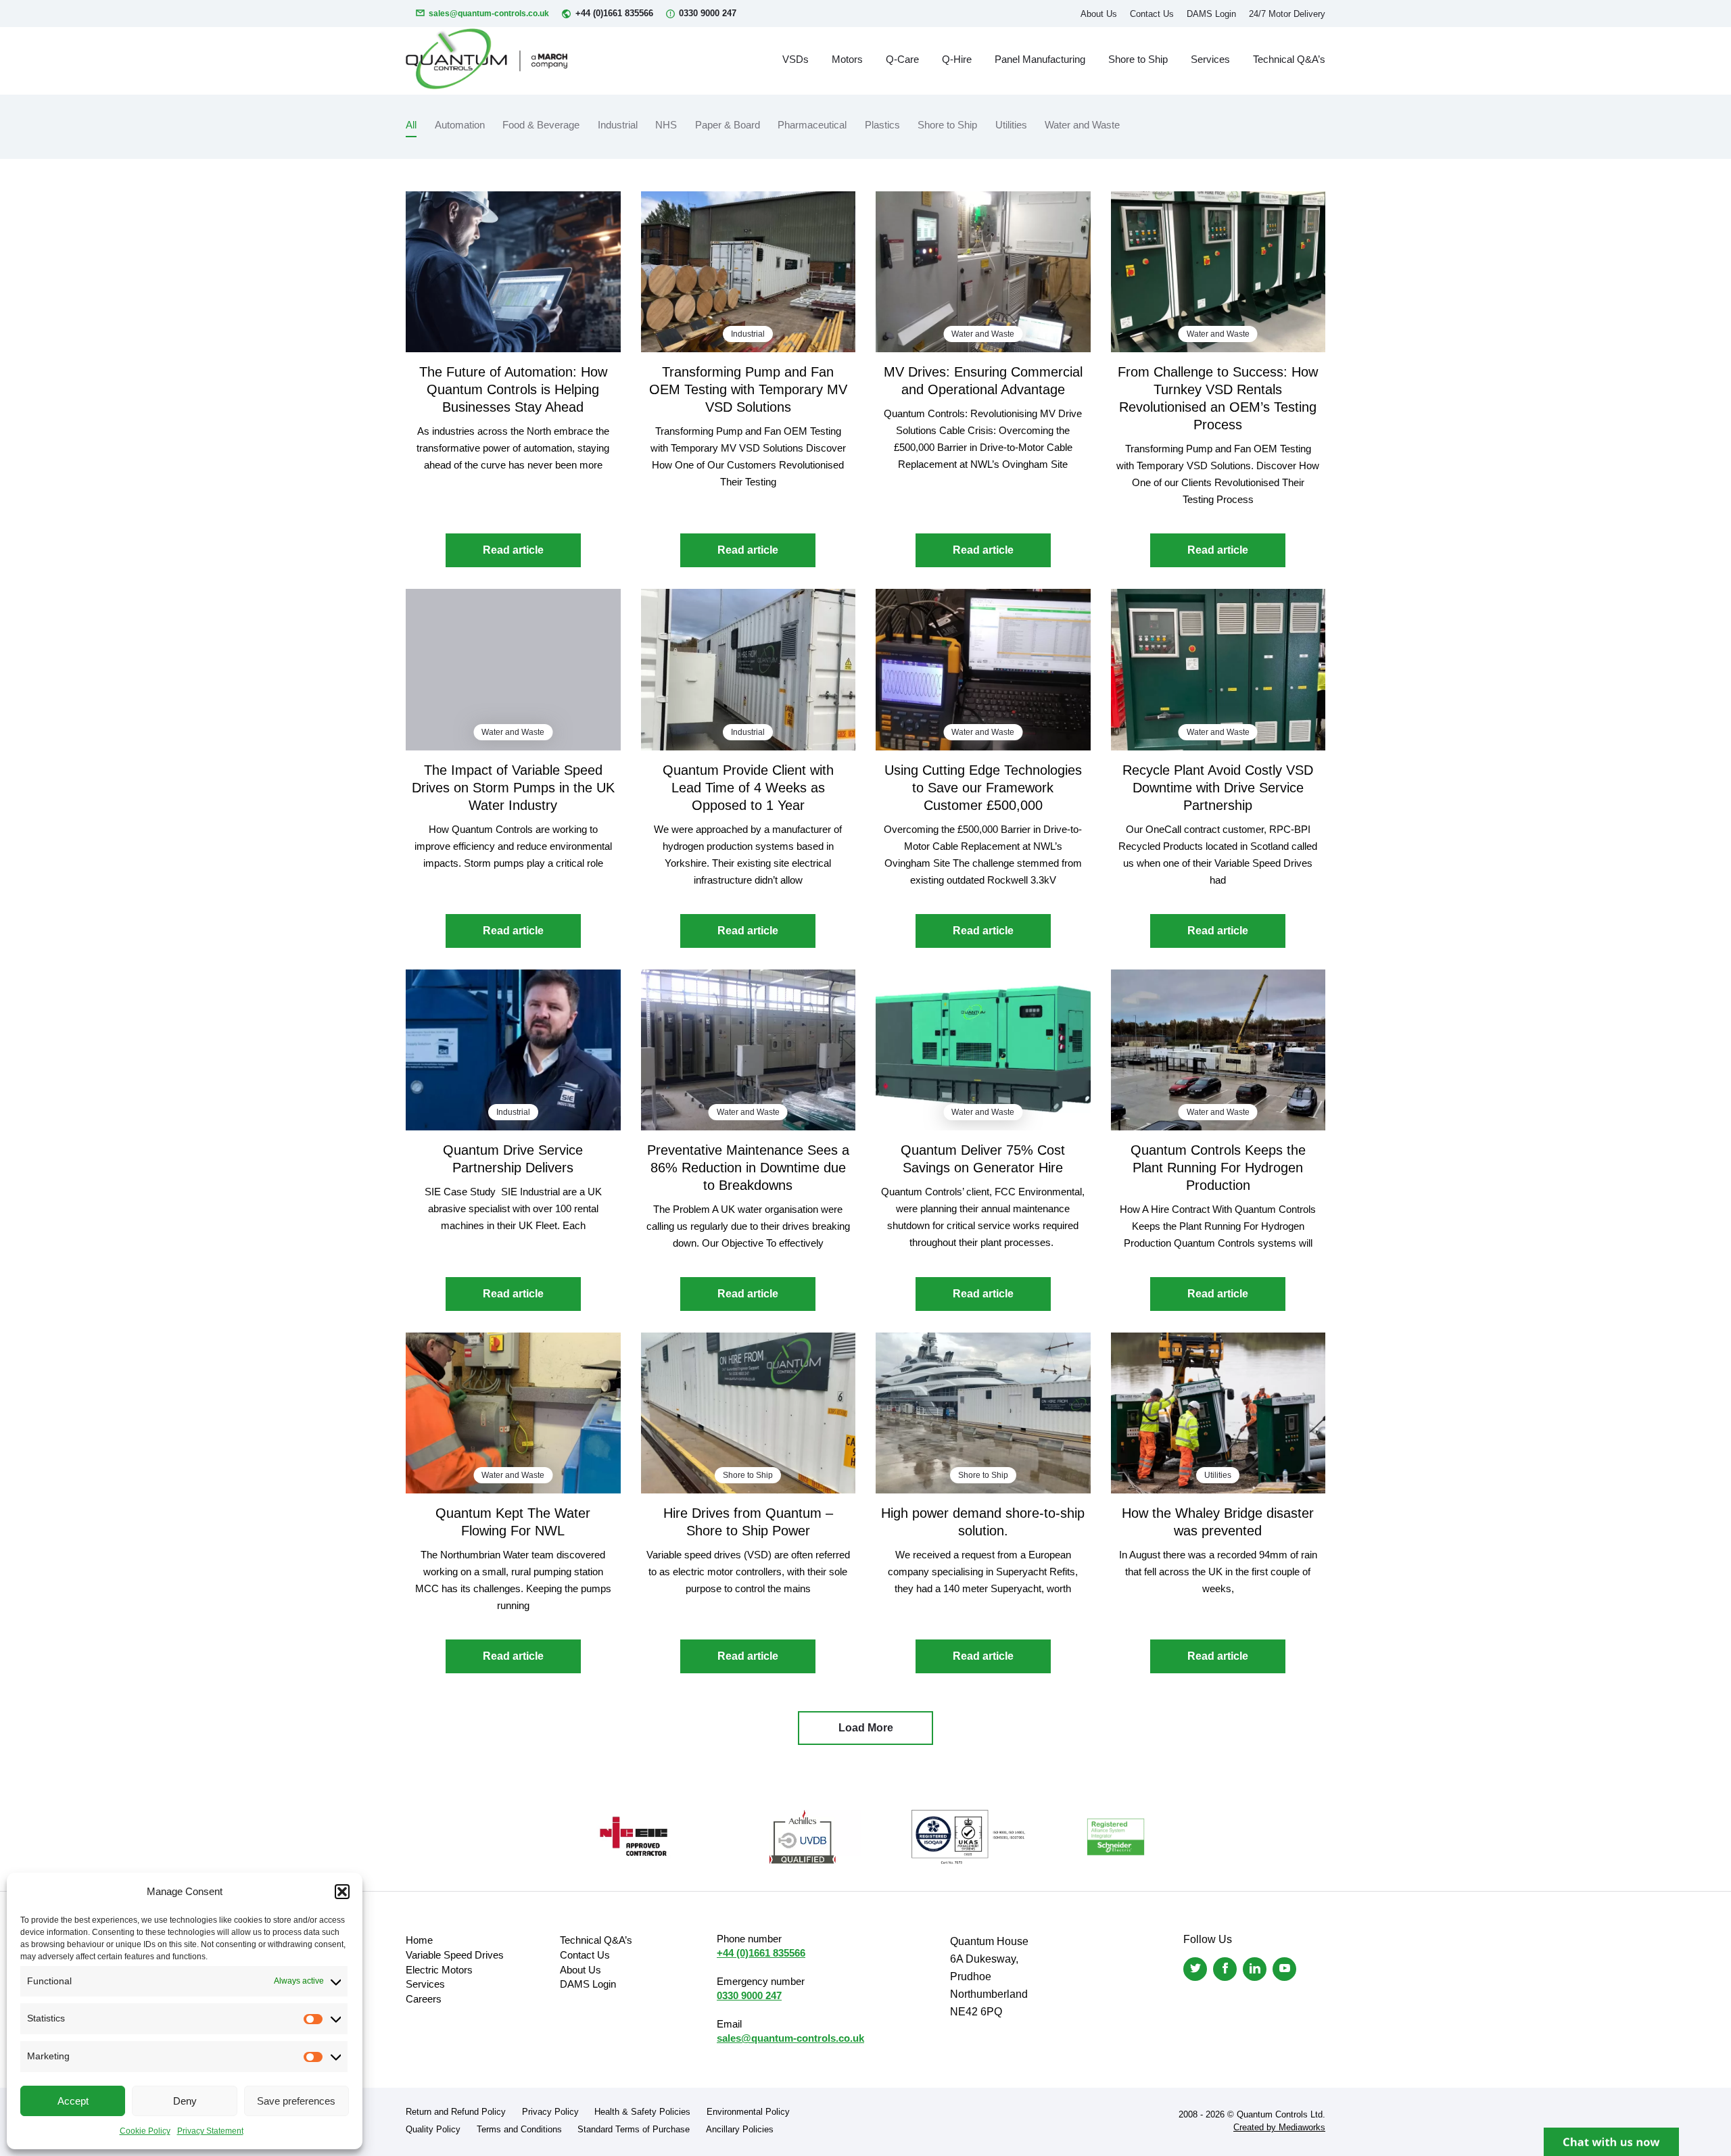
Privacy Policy (550, 2112)
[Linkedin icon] (1255, 1969)
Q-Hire (957, 59)
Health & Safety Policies (642, 2112)
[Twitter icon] (1195, 1969)
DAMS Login (1211, 14)
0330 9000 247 (708, 13)
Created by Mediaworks (1279, 2127)
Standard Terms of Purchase (634, 2129)
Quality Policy (433, 2129)
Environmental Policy (748, 2112)
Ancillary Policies (740, 2129)
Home (419, 1940)
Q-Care (902, 59)
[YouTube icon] (1284, 1969)
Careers (424, 1999)
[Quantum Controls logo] (487, 59)
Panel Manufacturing (1040, 59)
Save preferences (296, 2101)
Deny (185, 2101)
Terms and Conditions (519, 2129)
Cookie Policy (145, 2131)
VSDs (796, 59)
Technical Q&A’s (1289, 59)
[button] (342, 1892)
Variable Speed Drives (455, 1955)
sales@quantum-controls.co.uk (489, 14)
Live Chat (1611, 2142)
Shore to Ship (1138, 59)
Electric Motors (439, 1970)
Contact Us (1152, 14)
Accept (73, 2101)
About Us (1099, 14)
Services (1210, 59)
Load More (866, 1728)
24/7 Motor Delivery (1287, 14)
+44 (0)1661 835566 (614, 13)
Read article (513, 550)
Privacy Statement (210, 2131)
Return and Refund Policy (456, 2112)
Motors (847, 59)
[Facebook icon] (1225, 1969)
